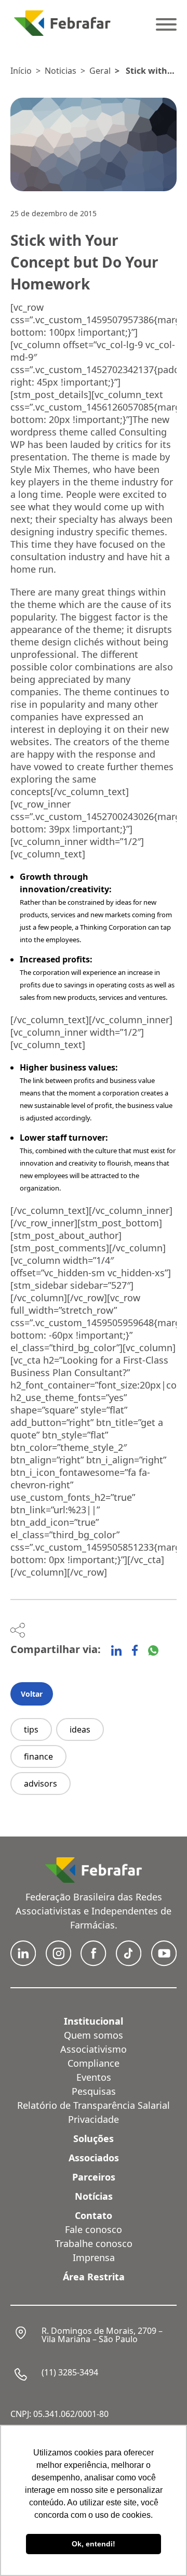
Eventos (94, 2077)
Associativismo (94, 2049)
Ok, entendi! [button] (94, 2544)
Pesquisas (94, 2091)
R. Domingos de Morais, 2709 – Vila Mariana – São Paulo (102, 2335)
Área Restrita (94, 2277)
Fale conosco (94, 2229)
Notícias (94, 2196)
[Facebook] (135, 1650)
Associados (94, 2158)
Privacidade (94, 2119)
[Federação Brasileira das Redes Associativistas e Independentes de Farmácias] (62, 23)
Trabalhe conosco (94, 2243)
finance (38, 1756)
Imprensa (94, 2257)
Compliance (94, 2063)
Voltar (32, 1694)
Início (21, 71)
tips (31, 1729)
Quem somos (94, 2035)
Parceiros (94, 2177)
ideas (80, 1729)
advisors (41, 1784)
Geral (100, 71)
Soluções (94, 2138)
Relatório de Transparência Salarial (94, 2105)
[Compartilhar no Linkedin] (116, 1650)
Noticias (61, 71)
